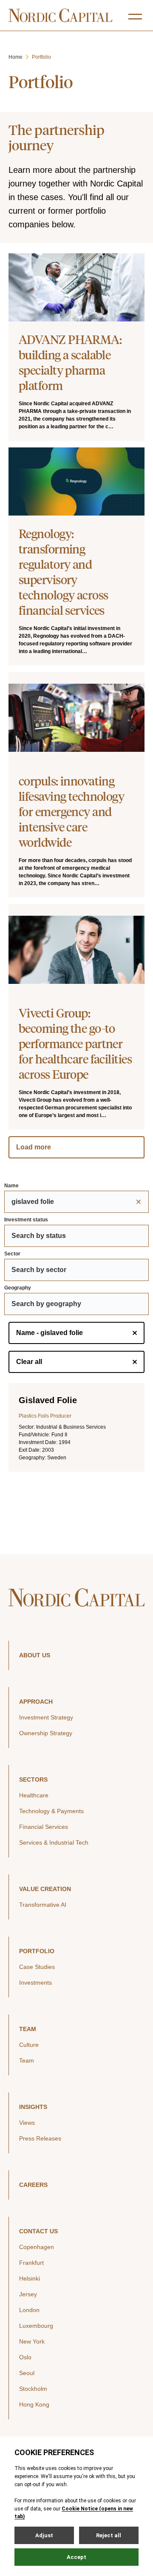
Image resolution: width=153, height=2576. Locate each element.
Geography (18, 1288)
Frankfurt (31, 2263)
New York (32, 2341)
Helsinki (30, 2278)
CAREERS (33, 2185)
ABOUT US (35, 1655)
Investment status (26, 1220)
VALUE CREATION (45, 1889)
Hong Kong (34, 2404)
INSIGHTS (33, 2107)
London (29, 2310)
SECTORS (33, 1779)
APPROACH (36, 1702)
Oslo (25, 2357)
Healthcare (34, 1795)
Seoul (27, 2373)
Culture (29, 2045)
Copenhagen (37, 2247)
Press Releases (40, 2138)
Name (11, 1186)
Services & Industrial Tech (54, 1842)
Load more (34, 1147)
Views (27, 2123)
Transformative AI (43, 1905)
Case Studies (37, 1967)
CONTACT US (38, 2231)
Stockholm (33, 2389)
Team (27, 2060)
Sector (12, 1254)
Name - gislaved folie (50, 1333)
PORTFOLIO (37, 1951)
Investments (35, 1983)
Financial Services (44, 1827)
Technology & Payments (51, 1811)
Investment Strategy (46, 1717)
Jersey (28, 2294)
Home (16, 57)
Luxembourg (36, 2326)
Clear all (29, 1362)
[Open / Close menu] (135, 17)
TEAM (28, 2029)
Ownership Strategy (46, 1733)
